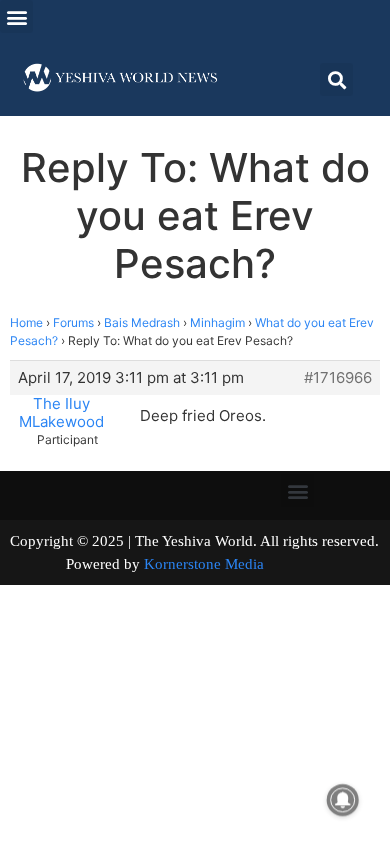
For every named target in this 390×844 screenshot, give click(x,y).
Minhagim (217, 322)
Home (26, 322)
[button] (16, 16)
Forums (73, 322)
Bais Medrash (142, 322)
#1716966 (338, 378)
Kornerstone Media (204, 564)
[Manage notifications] (343, 800)
